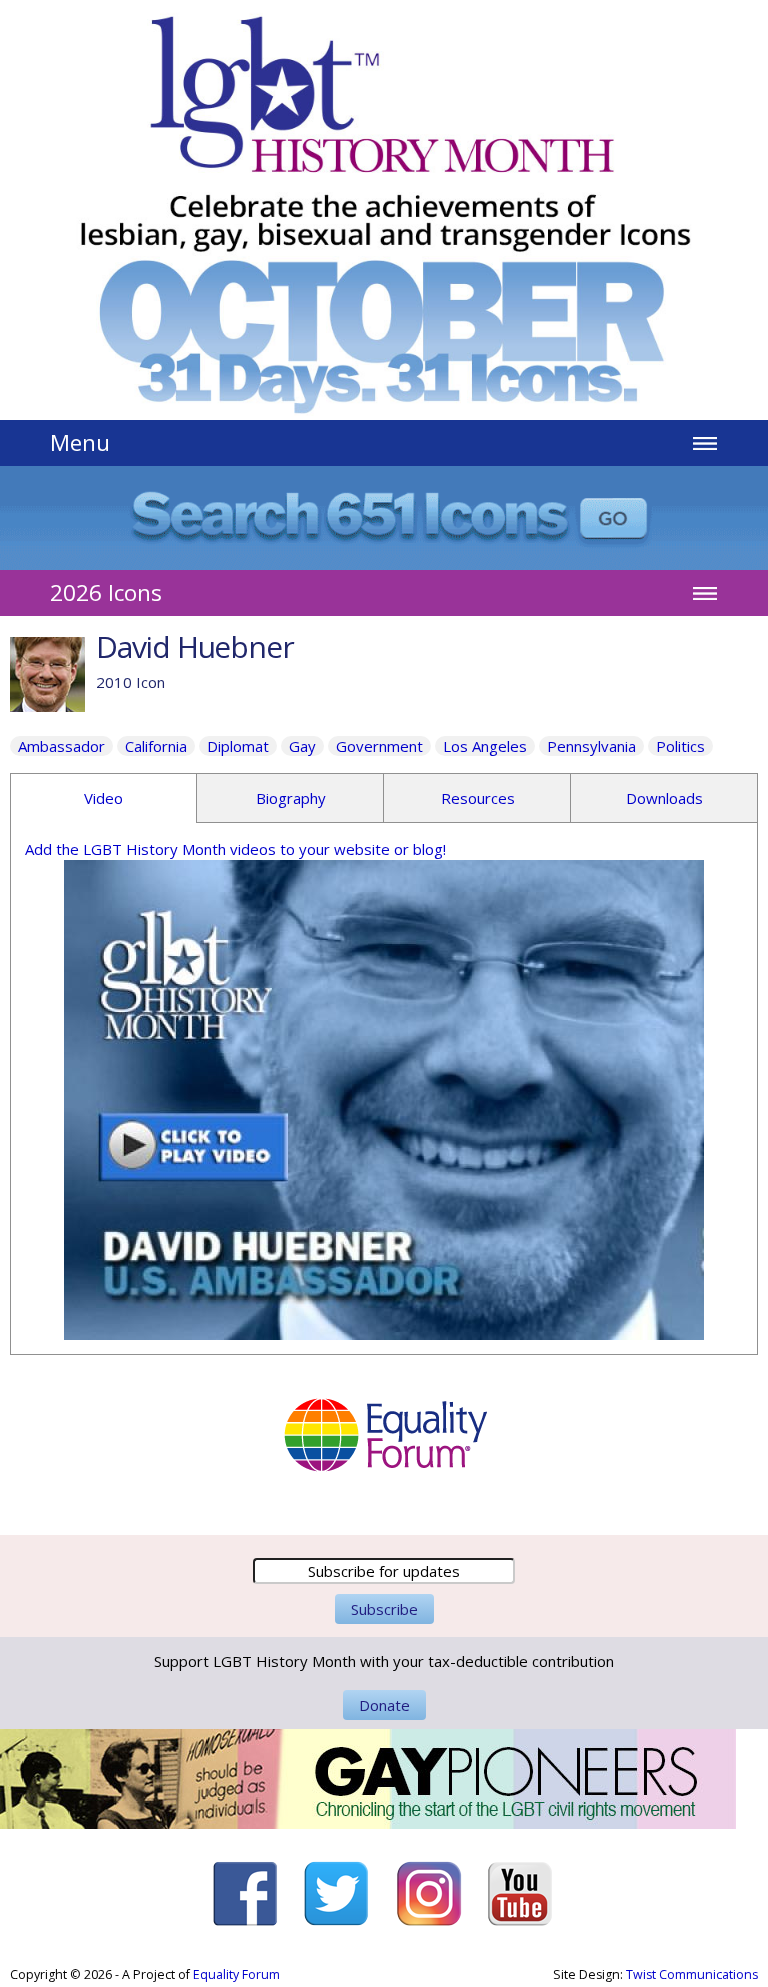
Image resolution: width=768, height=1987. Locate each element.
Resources (478, 798)
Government (379, 746)
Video (103, 798)
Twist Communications (692, 1974)
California (156, 746)
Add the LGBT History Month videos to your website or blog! (235, 849)
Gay (302, 746)
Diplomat (238, 746)
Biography (291, 798)
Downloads (664, 798)
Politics (680, 746)
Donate (384, 1705)
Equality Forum (236, 1974)
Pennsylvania (591, 746)
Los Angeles (485, 746)
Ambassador (61, 746)
